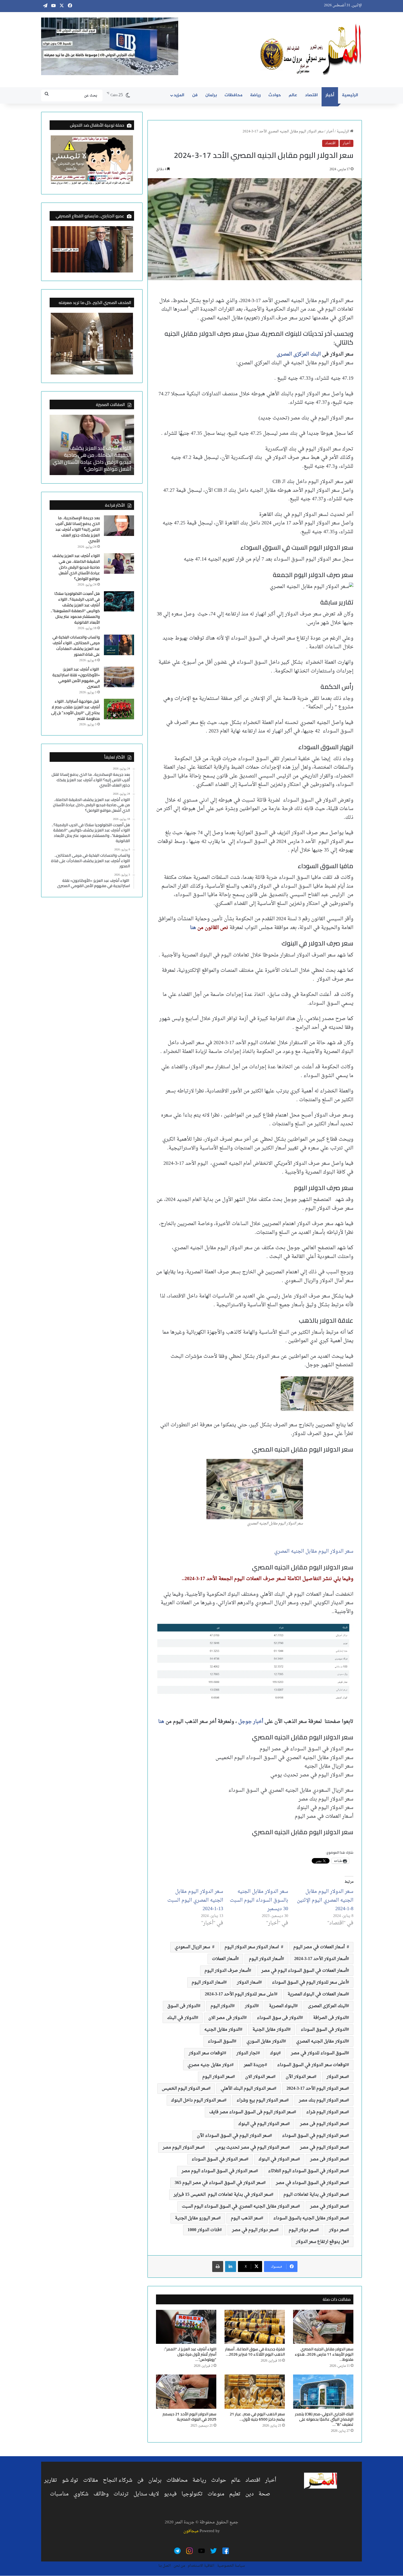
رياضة (255, 95)
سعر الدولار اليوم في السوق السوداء (314, 2136)
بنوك (274, 2053)
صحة (264, 2494)
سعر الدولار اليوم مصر (183, 2148)
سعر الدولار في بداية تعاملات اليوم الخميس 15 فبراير (222, 2195)
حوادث (275, 95)
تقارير (51, 2480)
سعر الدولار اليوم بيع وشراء (262, 2100)
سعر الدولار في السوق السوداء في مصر (311, 2183)
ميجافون (191, 2531)
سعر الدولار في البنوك (278, 2159)
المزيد (179, 95)
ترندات (121, 2494)
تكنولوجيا (192, 2494)
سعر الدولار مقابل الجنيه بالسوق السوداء (310, 2218)
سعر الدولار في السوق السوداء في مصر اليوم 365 (219, 2183)
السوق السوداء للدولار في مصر (319, 2053)
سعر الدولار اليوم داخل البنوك (198, 2100)
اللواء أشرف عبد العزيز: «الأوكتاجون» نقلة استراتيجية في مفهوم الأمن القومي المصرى (76, 678)
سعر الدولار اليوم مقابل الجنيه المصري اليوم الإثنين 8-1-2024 (325, 1900)
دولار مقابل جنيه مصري (209, 2065)
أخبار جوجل (251, 1722)
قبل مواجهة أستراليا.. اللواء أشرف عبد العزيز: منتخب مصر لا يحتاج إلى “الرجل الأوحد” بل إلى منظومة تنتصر (75, 710)
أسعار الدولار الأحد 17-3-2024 (320, 1959)
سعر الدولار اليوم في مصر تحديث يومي (251, 2148)
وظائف (101, 2494)
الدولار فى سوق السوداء (279, 2018)
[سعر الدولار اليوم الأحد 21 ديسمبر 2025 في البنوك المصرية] (186, 2392)
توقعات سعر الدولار (206, 2053)
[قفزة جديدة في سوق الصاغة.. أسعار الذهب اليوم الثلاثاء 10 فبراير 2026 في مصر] (255, 2327)
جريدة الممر (254, 2065)
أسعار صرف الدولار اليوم (227, 1971)
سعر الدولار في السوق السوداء (219, 2159)
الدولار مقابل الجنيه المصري (321, 2041)
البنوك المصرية (282, 2006)
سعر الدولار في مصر (328, 2206)
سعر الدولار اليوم (218, 2077)
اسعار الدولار (248, 1983)
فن (195, 95)
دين (249, 2494)
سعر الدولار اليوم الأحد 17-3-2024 (317, 2089)
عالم (293, 95)
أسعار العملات (224, 1959)
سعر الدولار (337, 2077)
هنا (193, 928)
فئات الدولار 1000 (204, 2230)
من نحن (179, 2566)
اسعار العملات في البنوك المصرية (317, 1994)
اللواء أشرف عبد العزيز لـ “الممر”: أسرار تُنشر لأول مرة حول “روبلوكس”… (190, 2354)
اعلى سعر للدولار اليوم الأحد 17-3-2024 (240, 1994)
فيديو (170, 2494)
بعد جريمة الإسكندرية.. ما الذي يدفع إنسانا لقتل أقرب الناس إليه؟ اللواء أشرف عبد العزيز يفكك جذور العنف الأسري (78, 529)
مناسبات (59, 2494)
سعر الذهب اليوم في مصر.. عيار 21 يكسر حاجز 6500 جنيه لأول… (257, 2417)
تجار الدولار (247, 2053)
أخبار (330, 95)
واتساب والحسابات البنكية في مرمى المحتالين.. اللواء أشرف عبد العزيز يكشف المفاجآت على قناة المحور (76, 646)
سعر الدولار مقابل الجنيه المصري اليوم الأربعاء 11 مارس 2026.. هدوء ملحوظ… (324, 2354)
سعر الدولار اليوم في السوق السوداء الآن (233, 2136)
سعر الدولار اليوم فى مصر (323, 2124)
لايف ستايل (146, 2494)
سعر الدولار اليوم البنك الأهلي (247, 2089)
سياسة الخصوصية (231, 2566)
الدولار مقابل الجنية (270, 2030)
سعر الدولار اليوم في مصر (323, 2148)
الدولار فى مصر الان (226, 2018)
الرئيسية (350, 95)
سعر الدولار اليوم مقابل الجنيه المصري (314, 1551)
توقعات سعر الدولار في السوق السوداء (312, 2065)
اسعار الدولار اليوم (208, 1983)
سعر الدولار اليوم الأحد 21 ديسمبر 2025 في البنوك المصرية (189, 2417)
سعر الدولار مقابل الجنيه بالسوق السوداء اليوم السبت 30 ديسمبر (259, 1900)
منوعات (216, 2494)
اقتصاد (311, 95)
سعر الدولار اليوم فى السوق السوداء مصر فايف (252, 2112)
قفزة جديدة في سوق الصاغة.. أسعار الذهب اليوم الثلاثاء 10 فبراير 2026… (255, 2352)
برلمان (211, 95)
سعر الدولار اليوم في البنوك (263, 2124)
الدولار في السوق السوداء (324, 2030)
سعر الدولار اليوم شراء (327, 2112)
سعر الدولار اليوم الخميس (185, 2089)
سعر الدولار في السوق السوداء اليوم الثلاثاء (307, 2171)
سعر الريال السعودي (193, 1947)
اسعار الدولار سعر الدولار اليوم (253, 1947)
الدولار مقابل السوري (265, 2041)
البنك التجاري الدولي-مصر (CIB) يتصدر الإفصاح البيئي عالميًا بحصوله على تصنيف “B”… (324, 2419)
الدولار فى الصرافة (330, 2018)
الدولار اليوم (222, 2006)
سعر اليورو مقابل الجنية (197, 2218)
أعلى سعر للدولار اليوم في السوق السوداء (309, 1983)
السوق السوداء (221, 2041)
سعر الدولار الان (259, 2077)
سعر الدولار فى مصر (328, 2159)
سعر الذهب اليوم (246, 2218)
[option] (92, 445)
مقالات (90, 2480)
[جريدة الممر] (311, 50)
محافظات (233, 95)
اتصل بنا (165, 2566)
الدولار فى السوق (183, 2006)
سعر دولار (338, 2230)
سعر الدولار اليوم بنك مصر (323, 2100)
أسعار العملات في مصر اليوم (320, 1947)
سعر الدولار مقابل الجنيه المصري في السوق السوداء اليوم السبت (240, 2206)
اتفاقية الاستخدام (201, 2566)
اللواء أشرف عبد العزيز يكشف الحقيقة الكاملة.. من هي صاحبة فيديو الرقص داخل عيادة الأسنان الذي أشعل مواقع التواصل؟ (92, 458)
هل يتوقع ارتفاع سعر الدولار (321, 2242)
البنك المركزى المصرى (299, 354)
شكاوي (81, 2494)
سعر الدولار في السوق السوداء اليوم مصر (219, 2171)
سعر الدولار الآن (300, 2077)
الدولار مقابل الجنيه (222, 2030)
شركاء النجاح (118, 2480)
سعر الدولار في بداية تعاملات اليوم (315, 2195)
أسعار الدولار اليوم (265, 1959)
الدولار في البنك (181, 2018)
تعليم (235, 2494)
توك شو (70, 2480)
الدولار (251, 2006)
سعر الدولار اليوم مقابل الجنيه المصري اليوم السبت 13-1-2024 (195, 1900)
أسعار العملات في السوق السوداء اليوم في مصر (304, 1971)
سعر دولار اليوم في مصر (254, 2230)
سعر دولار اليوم (303, 2230)
